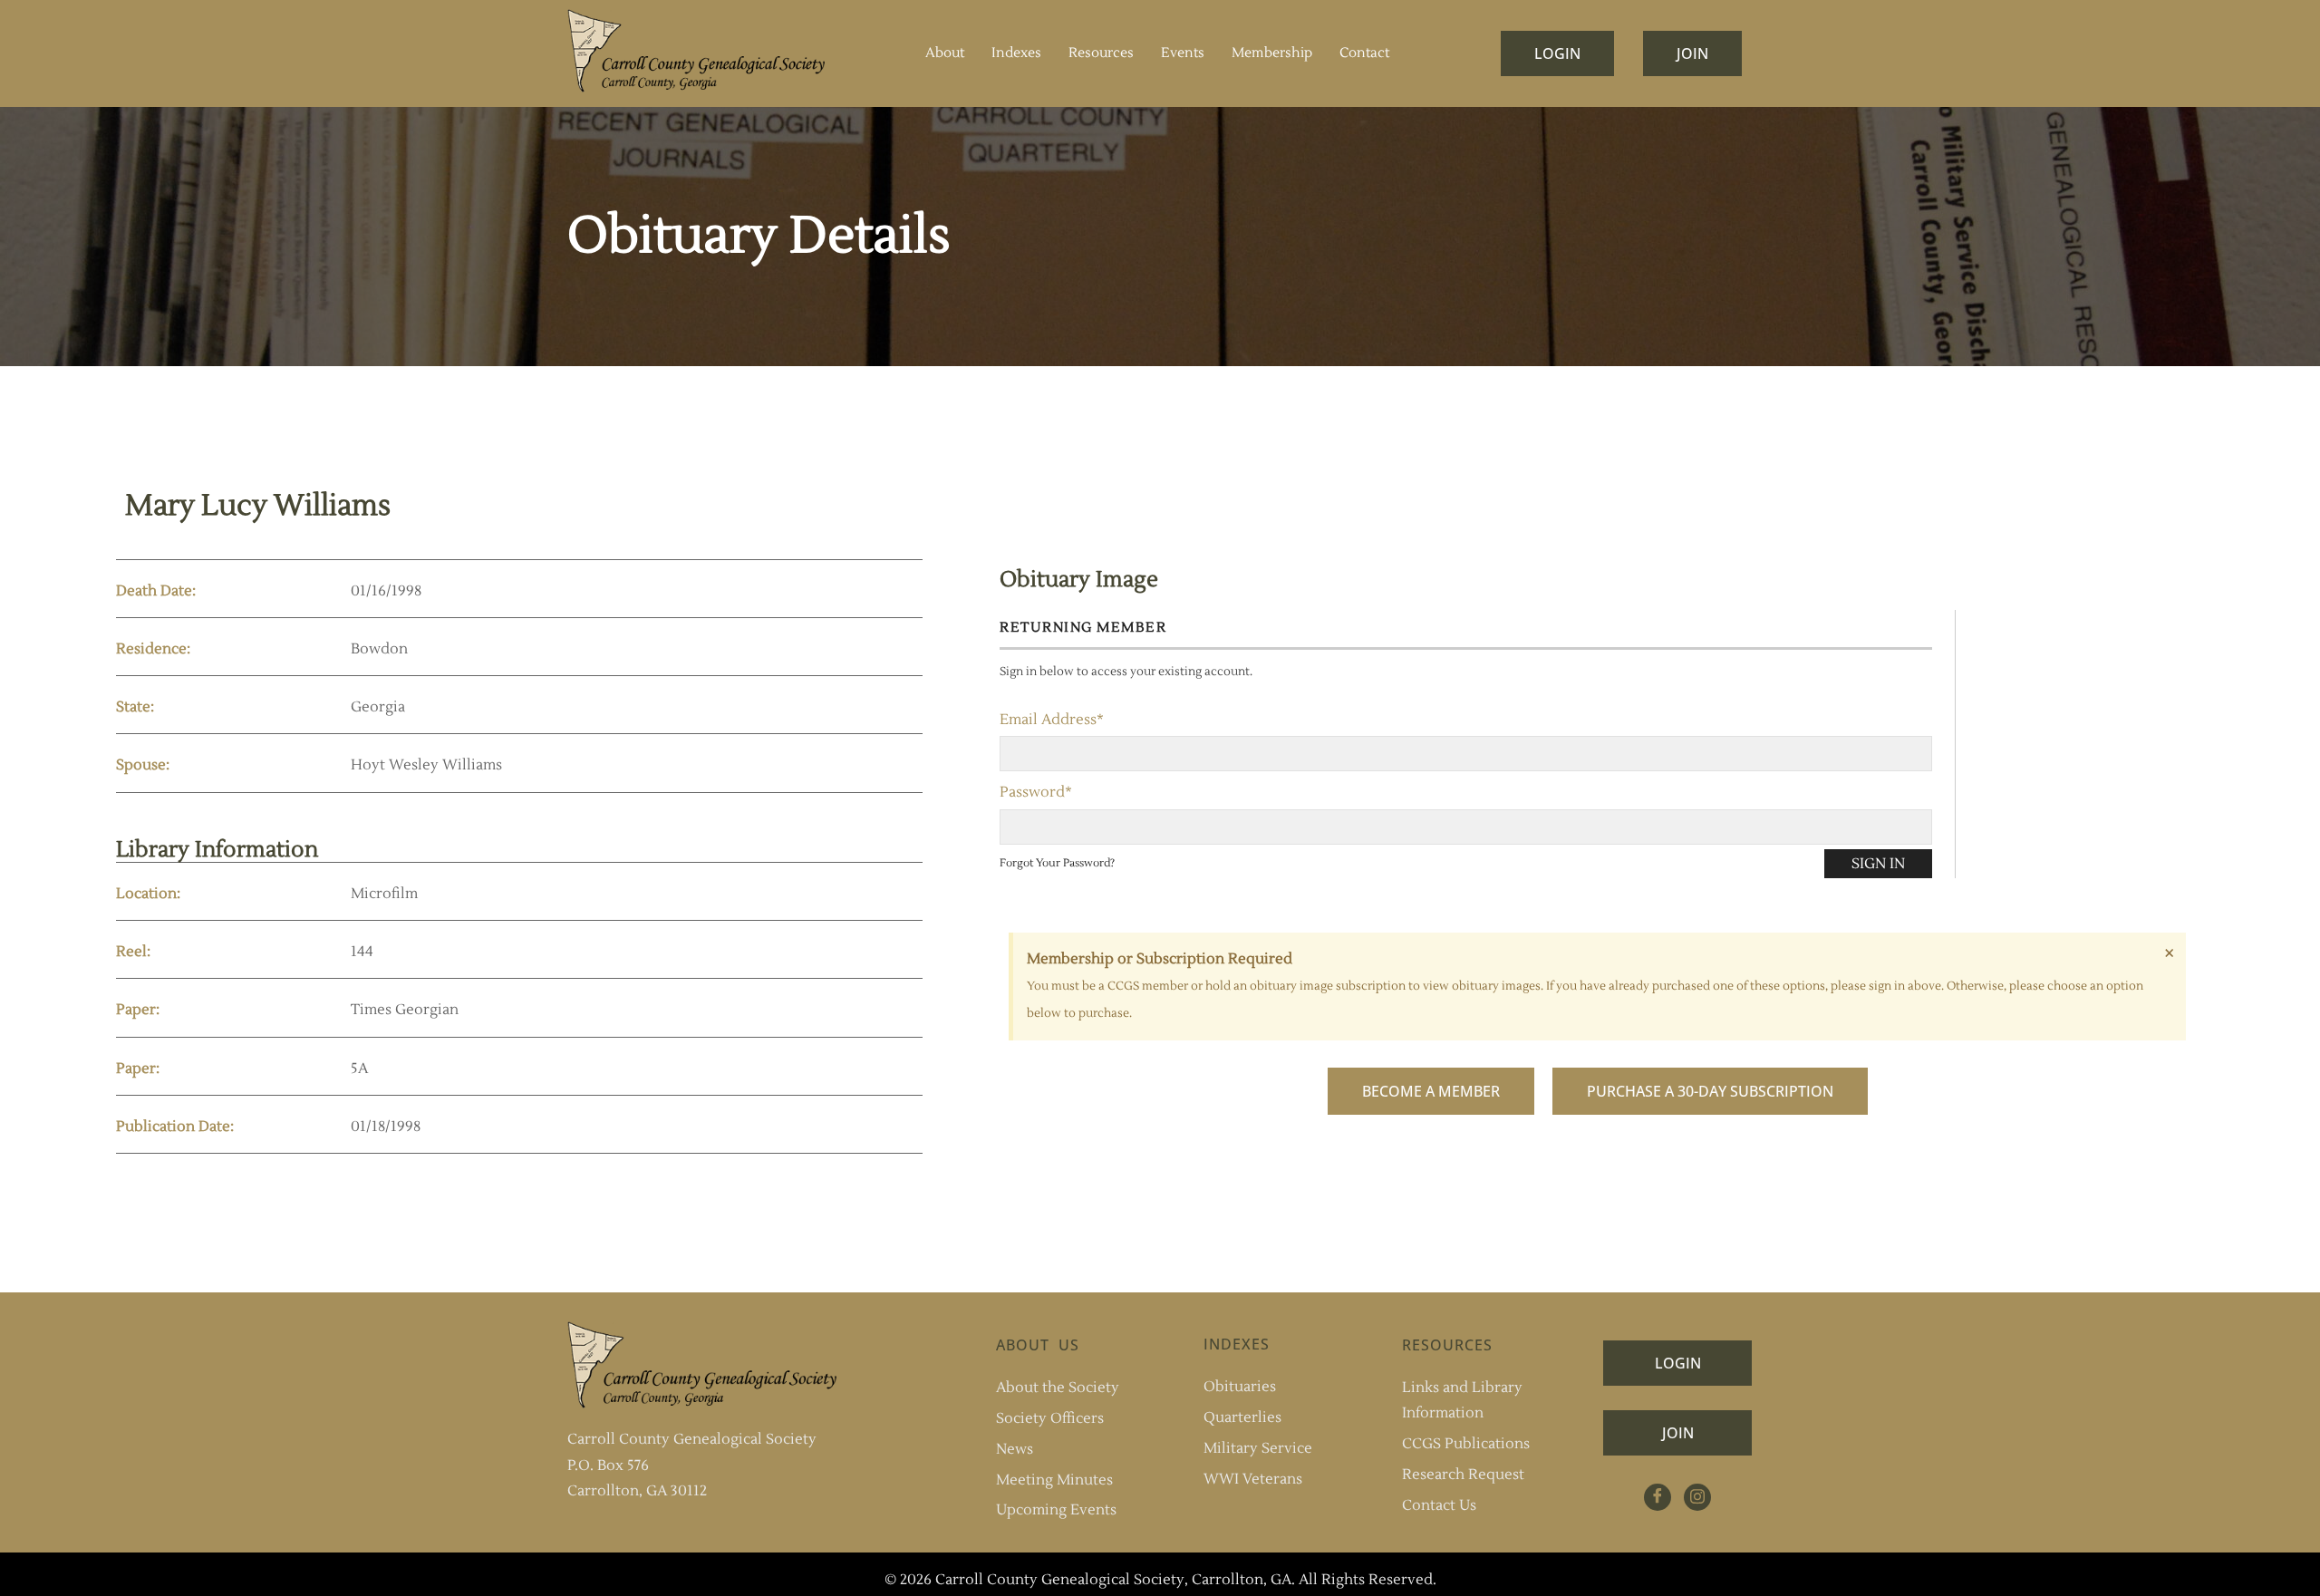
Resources (1101, 53)
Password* (1036, 792)
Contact (1364, 53)
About (945, 53)
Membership (1272, 53)
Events (1183, 53)
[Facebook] (1658, 1497)
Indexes (1016, 53)
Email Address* (1052, 720)
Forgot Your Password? (1057, 863)
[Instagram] (1697, 1497)
